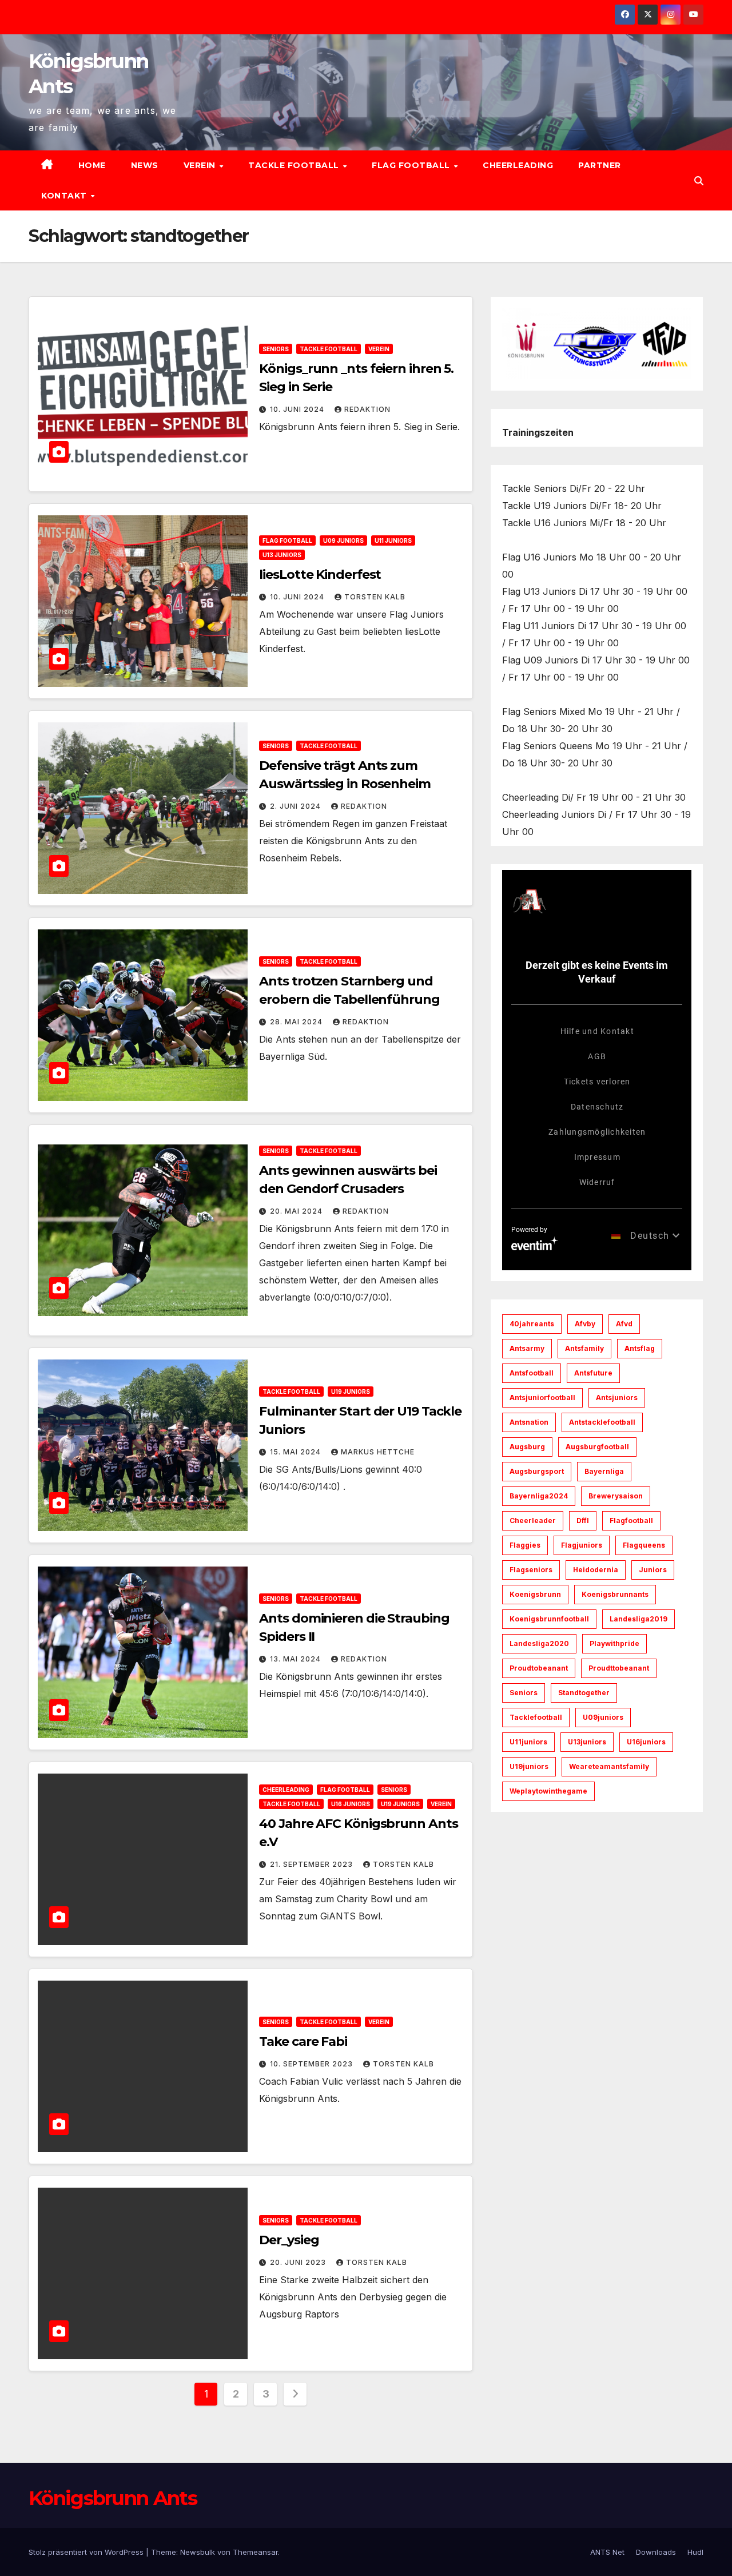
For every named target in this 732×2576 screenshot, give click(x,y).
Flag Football (412, 165)
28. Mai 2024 (297, 1022)
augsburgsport (537, 1471)
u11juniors (528, 1742)
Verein (201, 165)
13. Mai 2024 (297, 1659)
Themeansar (255, 2552)
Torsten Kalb (375, 597)
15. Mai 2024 (297, 1452)
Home (92, 165)
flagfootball (631, 1520)
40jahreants (532, 1324)
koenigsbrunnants (615, 1594)
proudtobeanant (539, 1668)
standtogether (584, 1693)
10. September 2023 (313, 2064)
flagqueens (644, 1545)
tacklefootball (536, 1717)
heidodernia (596, 1570)
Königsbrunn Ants (113, 2498)
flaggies (525, 1545)
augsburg (527, 1447)
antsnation (529, 1422)
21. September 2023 (313, 1864)
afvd (624, 1324)
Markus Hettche (378, 1452)
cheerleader (533, 1520)
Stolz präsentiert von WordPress (87, 2552)
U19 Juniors (351, 1392)
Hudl (695, 2552)
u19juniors (529, 1766)
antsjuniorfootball (542, 1398)
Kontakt (65, 196)
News (145, 165)
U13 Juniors (282, 555)
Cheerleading (518, 165)
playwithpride (614, 1643)
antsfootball (532, 1373)
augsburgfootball (597, 1447)
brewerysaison (616, 1496)
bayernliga (604, 1471)
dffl (583, 1520)
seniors (524, 1693)
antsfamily (584, 1348)
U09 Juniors (343, 540)
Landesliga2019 (638, 1619)
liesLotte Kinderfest (320, 575)
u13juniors (587, 1742)
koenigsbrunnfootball (549, 1619)
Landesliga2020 (539, 1643)
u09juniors (603, 1717)
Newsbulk (198, 2552)
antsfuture (593, 1373)
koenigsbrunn (535, 1594)
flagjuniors (582, 1545)
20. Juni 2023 (299, 2262)
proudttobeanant (619, 1668)
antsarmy (527, 1348)
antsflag (640, 1348)
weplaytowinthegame (548, 1791)
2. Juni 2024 (297, 806)
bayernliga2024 (539, 1496)
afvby (585, 1324)
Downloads (656, 2552)
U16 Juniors (351, 1804)
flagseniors (531, 1570)
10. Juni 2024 (298, 409)
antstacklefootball (602, 1422)
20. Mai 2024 (297, 1211)
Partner (600, 165)
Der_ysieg (289, 2240)
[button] (699, 181)
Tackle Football (295, 165)
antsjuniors (617, 1398)
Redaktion (367, 409)
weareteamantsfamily (609, 1766)
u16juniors (646, 1742)
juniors (653, 1570)
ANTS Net (607, 2552)
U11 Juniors (393, 540)
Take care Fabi (303, 2042)
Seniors (276, 349)
